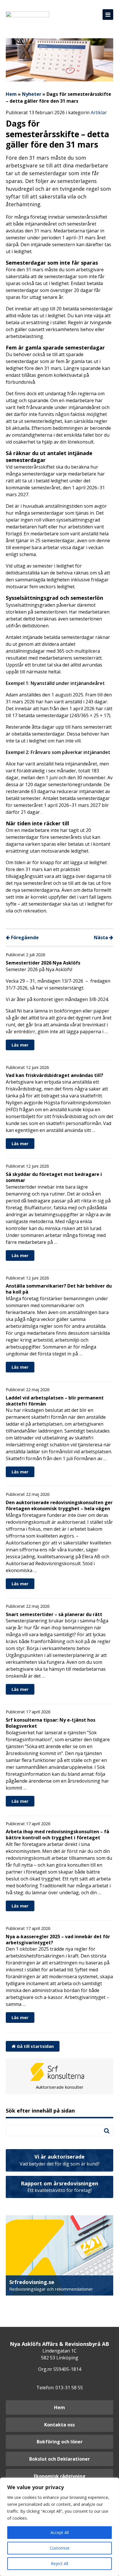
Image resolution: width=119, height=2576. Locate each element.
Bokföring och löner (60, 2442)
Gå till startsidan (35, 2046)
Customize (60, 2548)
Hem (11, 94)
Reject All (59, 2563)
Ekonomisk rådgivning (60, 2476)
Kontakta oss (59, 2425)
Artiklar (99, 112)
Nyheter (32, 94)
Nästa (102, 937)
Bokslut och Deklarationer (59, 2459)
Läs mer (20, 1045)
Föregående (24, 937)
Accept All (60, 2532)
